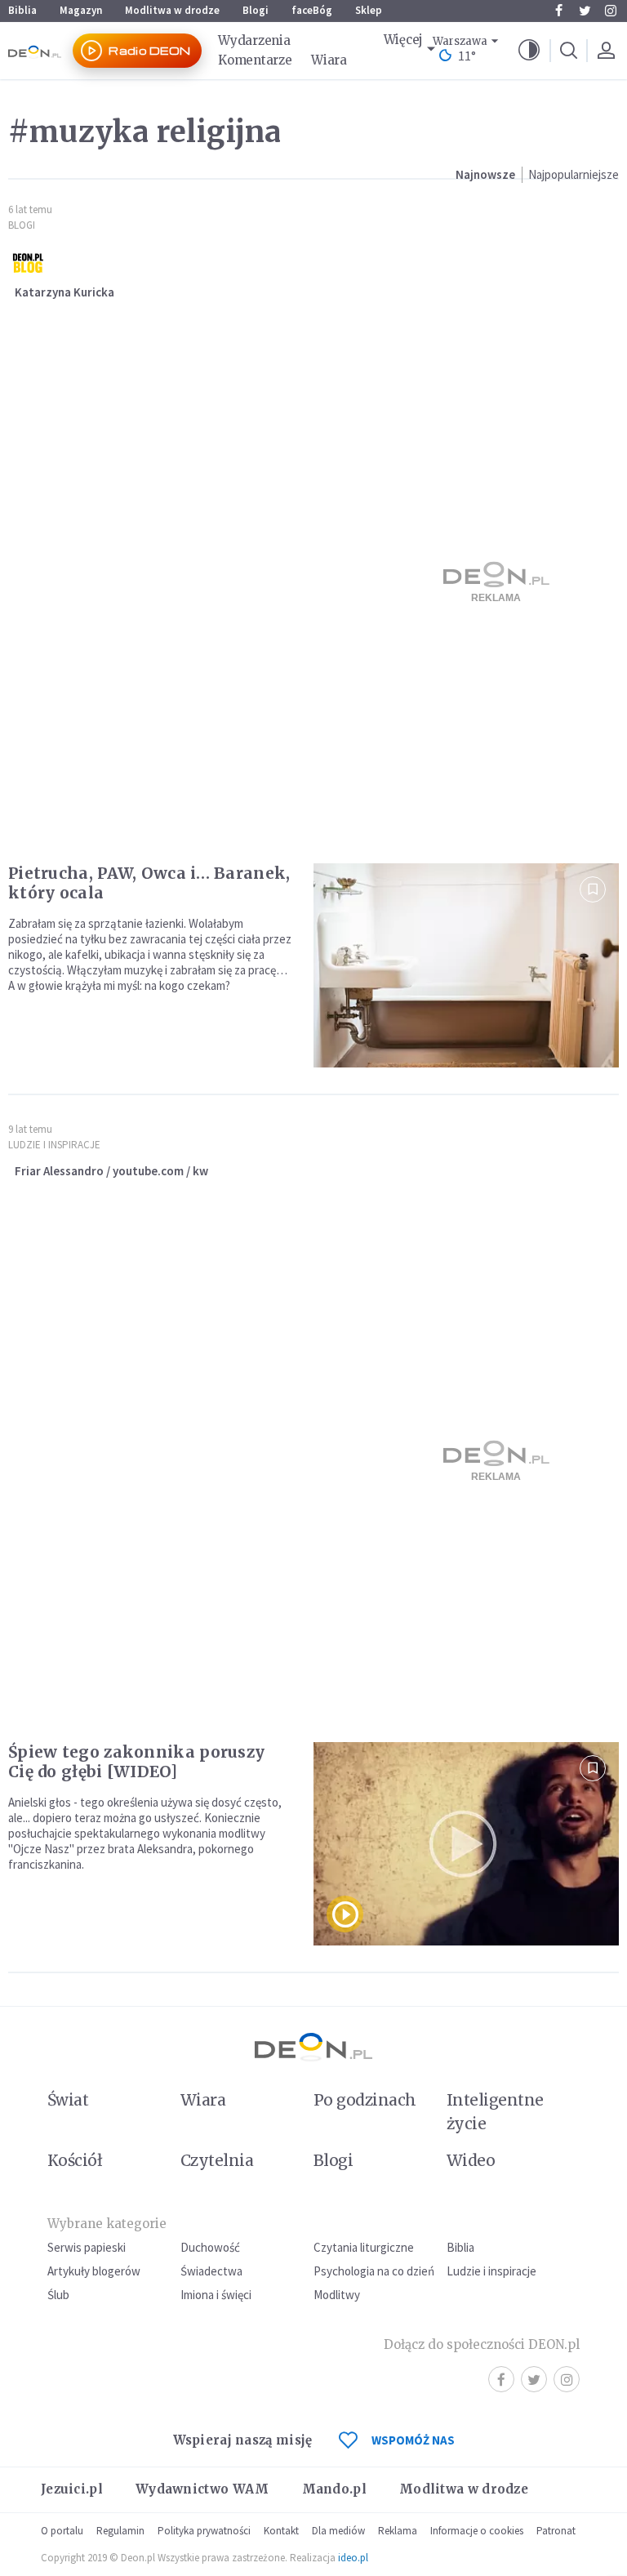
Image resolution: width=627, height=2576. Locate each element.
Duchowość (210, 2247)
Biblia (22, 10)
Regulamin (120, 2531)
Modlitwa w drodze (172, 10)
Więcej (403, 40)
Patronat (556, 2531)
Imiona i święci (216, 2295)
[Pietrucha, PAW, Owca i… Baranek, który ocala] (466, 965)
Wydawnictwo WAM (202, 2489)
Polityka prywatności (204, 2531)
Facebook (558, 11)
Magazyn (81, 10)
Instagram (611, 11)
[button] (529, 51)
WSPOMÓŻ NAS (413, 2440)
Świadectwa (211, 2271)
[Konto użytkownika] (606, 51)
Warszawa (460, 41)
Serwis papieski (87, 2247)
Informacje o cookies (477, 2531)
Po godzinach (365, 2100)
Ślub (58, 2295)
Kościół (75, 2160)
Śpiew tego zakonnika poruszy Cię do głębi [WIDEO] (136, 1762)
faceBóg (312, 10)
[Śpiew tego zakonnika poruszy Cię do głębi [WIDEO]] (466, 1844)
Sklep (369, 10)
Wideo (471, 2160)
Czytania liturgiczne (364, 2247)
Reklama (398, 2531)
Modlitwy (337, 2295)
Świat (68, 2100)
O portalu (62, 2531)
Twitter (585, 11)
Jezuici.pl (72, 2489)
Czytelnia (217, 2160)
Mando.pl (334, 2489)
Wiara (329, 60)
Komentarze (255, 60)
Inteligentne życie (495, 2112)
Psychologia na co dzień (374, 2271)
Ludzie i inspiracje (54, 1145)
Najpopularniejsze (574, 174)
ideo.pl (353, 2558)
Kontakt (281, 2531)
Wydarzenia (254, 40)
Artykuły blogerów (94, 2271)
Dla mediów (338, 2531)
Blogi (256, 10)
